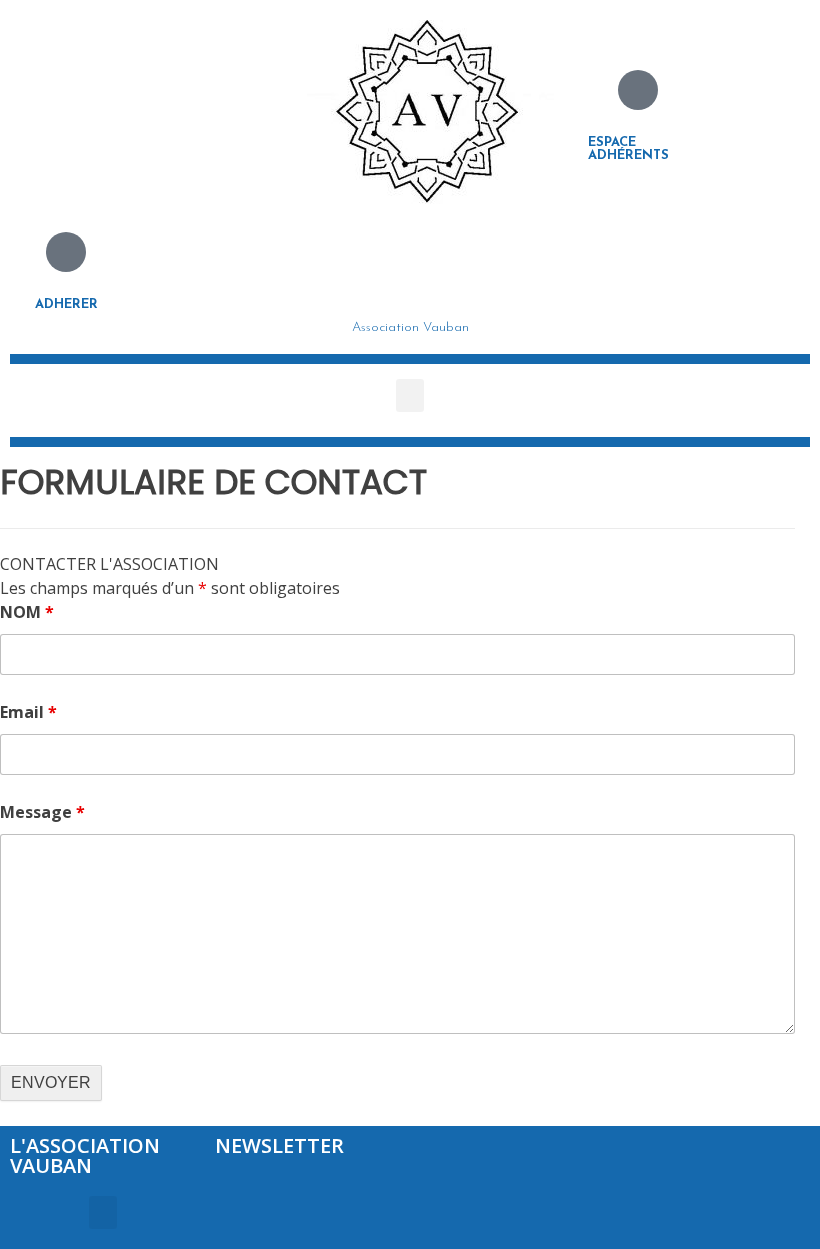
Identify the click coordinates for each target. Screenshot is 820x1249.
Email (28, 712)
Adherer (66, 304)
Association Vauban (410, 327)
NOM (27, 612)
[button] (410, 395)
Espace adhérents (628, 149)
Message (42, 812)
